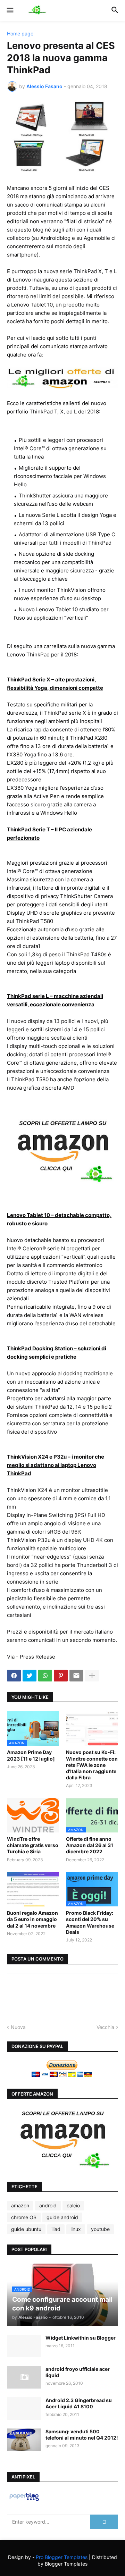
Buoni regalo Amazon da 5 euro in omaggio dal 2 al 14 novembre (32, 1919)
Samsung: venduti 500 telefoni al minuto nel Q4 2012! (82, 2435)
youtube (100, 2229)
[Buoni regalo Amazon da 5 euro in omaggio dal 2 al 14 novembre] (33, 1889)
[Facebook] (14, 1676)
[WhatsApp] (45, 1676)
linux (76, 2229)
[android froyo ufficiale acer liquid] (24, 2377)
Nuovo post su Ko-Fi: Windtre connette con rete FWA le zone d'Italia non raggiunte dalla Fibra (92, 1765)
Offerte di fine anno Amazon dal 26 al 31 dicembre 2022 (90, 1845)
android (48, 2205)
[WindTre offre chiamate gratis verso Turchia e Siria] (33, 1815)
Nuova (18, 2027)
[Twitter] (30, 1676)
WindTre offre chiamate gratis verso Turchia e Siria (33, 1845)
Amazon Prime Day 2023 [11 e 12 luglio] (31, 1755)
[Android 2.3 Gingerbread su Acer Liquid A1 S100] (24, 2409)
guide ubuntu (26, 2229)
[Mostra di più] (92, 1676)
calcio (73, 2205)
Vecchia (105, 2027)
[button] (10, 10)
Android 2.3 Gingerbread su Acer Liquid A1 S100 (79, 2403)
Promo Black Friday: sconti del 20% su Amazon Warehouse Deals (90, 1922)
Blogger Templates (66, 2564)
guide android (62, 2217)
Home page (20, 34)
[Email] (76, 1676)
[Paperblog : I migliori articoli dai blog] (24, 2501)
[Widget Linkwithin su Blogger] (24, 2346)
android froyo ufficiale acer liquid (78, 2372)
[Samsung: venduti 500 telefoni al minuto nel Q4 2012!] (24, 2440)
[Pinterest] (61, 1676)
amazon (20, 2205)
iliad (56, 2229)
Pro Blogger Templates (62, 2557)
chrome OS (24, 2217)
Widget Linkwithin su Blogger (81, 2338)
